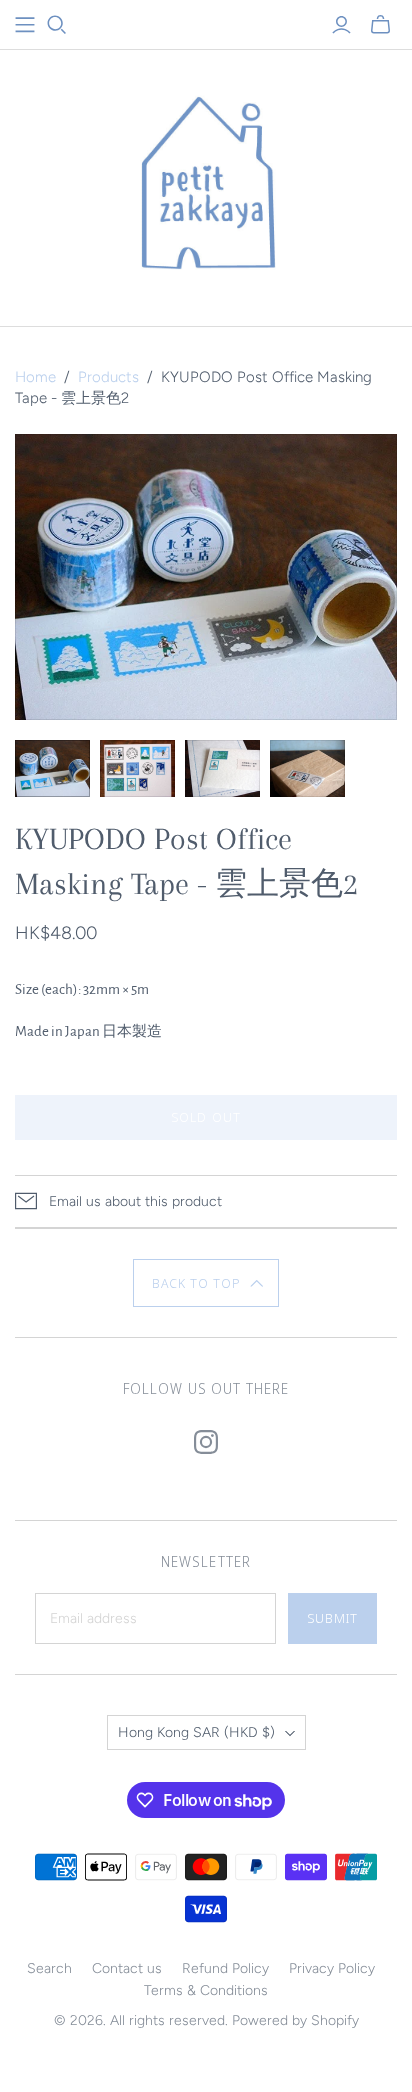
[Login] (341, 25)
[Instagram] (206, 1442)
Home (35, 377)
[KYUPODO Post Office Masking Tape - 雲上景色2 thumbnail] (52, 768)
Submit (332, 1618)
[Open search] (57, 25)
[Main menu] (25, 25)
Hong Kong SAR (196, 1732)
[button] (206, 1283)
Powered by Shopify (295, 2020)
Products (108, 377)
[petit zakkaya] (206, 183)
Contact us (127, 1968)
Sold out (205, 1117)
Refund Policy (225, 1968)
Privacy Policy (332, 1968)
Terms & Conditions (206, 1990)
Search (49, 1968)
